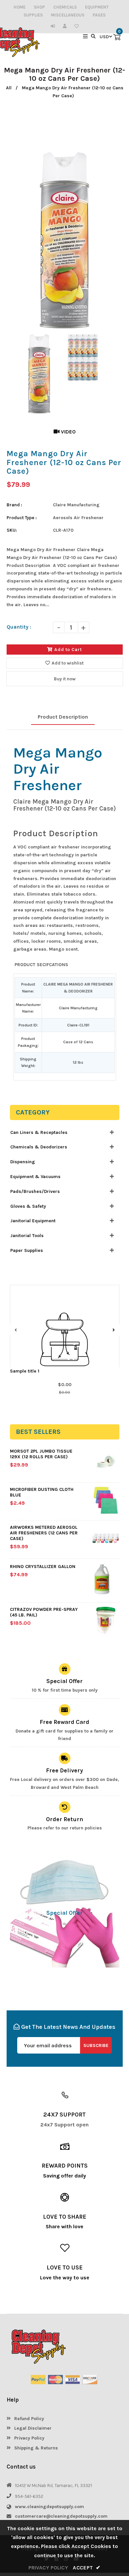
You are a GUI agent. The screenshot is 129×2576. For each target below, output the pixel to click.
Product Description (63, 717)
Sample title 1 (25, 1371)
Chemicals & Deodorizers (39, 1147)
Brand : (14, 505)
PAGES (99, 15)
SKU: (12, 530)
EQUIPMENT (97, 7)
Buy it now (65, 679)
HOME (20, 7)
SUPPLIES (33, 15)
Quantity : (19, 627)
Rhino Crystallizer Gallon (43, 1567)
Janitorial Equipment (33, 1221)
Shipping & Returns (35, 2448)
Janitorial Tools (27, 1236)
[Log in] (54, 26)
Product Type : (22, 518)
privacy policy (48, 2568)
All (9, 88)
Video (68, 432)
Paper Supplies (27, 1250)
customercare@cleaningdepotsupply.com (61, 2516)
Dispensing (23, 1162)
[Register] (66, 26)
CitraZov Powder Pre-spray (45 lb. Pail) (44, 1612)
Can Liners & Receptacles (39, 1132)
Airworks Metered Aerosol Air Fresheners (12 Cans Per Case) (44, 1533)
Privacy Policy (29, 2438)
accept (87, 2568)
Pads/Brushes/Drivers (35, 1191)
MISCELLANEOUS (68, 15)
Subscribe (96, 2045)
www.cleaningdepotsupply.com (49, 2507)
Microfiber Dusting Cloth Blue (42, 1492)
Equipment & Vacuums (35, 1177)
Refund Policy (28, 2419)
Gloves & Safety (28, 1206)
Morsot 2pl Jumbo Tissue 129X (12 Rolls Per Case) (41, 1454)
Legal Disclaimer (32, 2428)
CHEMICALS (65, 7)
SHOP (39, 7)
